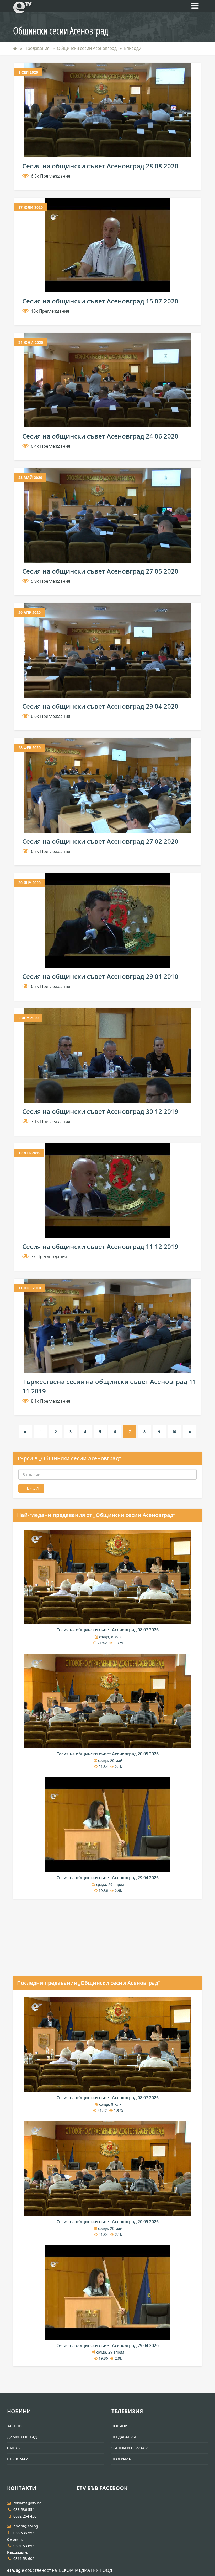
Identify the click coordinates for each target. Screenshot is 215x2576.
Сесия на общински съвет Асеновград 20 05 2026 (107, 1754)
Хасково (16, 2426)
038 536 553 (24, 2533)
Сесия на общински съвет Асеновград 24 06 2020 (100, 436)
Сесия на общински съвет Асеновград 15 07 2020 (100, 301)
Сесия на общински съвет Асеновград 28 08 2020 (100, 166)
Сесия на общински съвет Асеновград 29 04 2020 (100, 706)
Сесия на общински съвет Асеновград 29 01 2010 (100, 976)
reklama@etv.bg (28, 2503)
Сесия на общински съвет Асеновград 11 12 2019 (100, 1246)
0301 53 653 (24, 2546)
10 (174, 1432)
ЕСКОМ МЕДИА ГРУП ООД (86, 2570)
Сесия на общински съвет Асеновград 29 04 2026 (107, 1878)
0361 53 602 (24, 2559)
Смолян (15, 2448)
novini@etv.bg (26, 2526)
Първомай (18, 2459)
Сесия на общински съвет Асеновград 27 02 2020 (100, 841)
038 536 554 (24, 2510)
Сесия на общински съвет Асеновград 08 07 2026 (107, 1630)
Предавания (37, 48)
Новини (19, 2411)
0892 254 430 (25, 2516)
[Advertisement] (52, 1942)
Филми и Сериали (130, 2448)
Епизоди (133, 48)
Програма (121, 2459)
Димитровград (22, 2437)
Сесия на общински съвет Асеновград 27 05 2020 (100, 571)
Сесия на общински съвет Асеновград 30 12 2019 (100, 1111)
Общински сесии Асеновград (87, 48)
